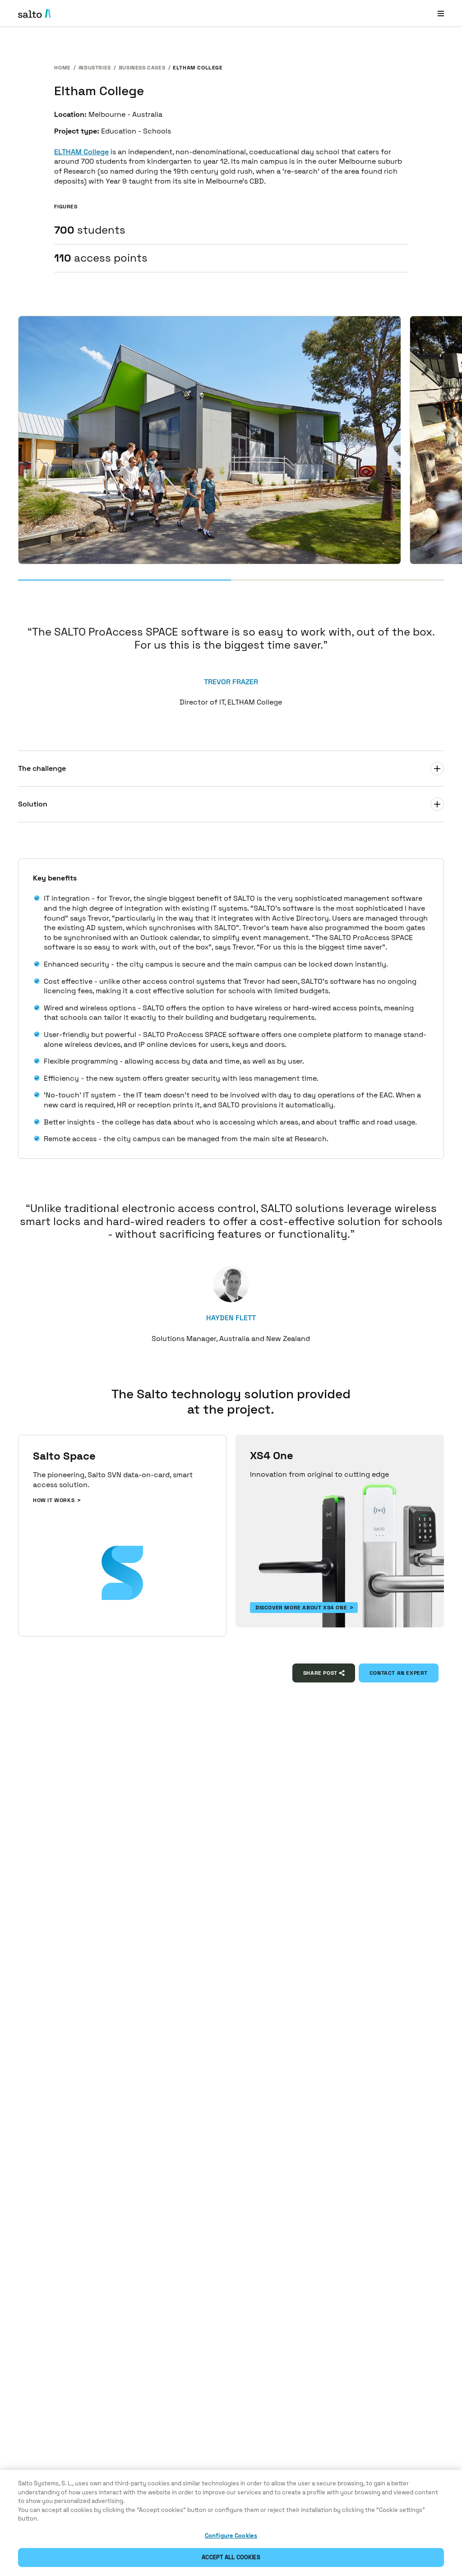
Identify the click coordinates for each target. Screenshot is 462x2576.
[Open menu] (441, 13)
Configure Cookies (231, 2536)
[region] (231, 2523)
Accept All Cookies (231, 2557)
